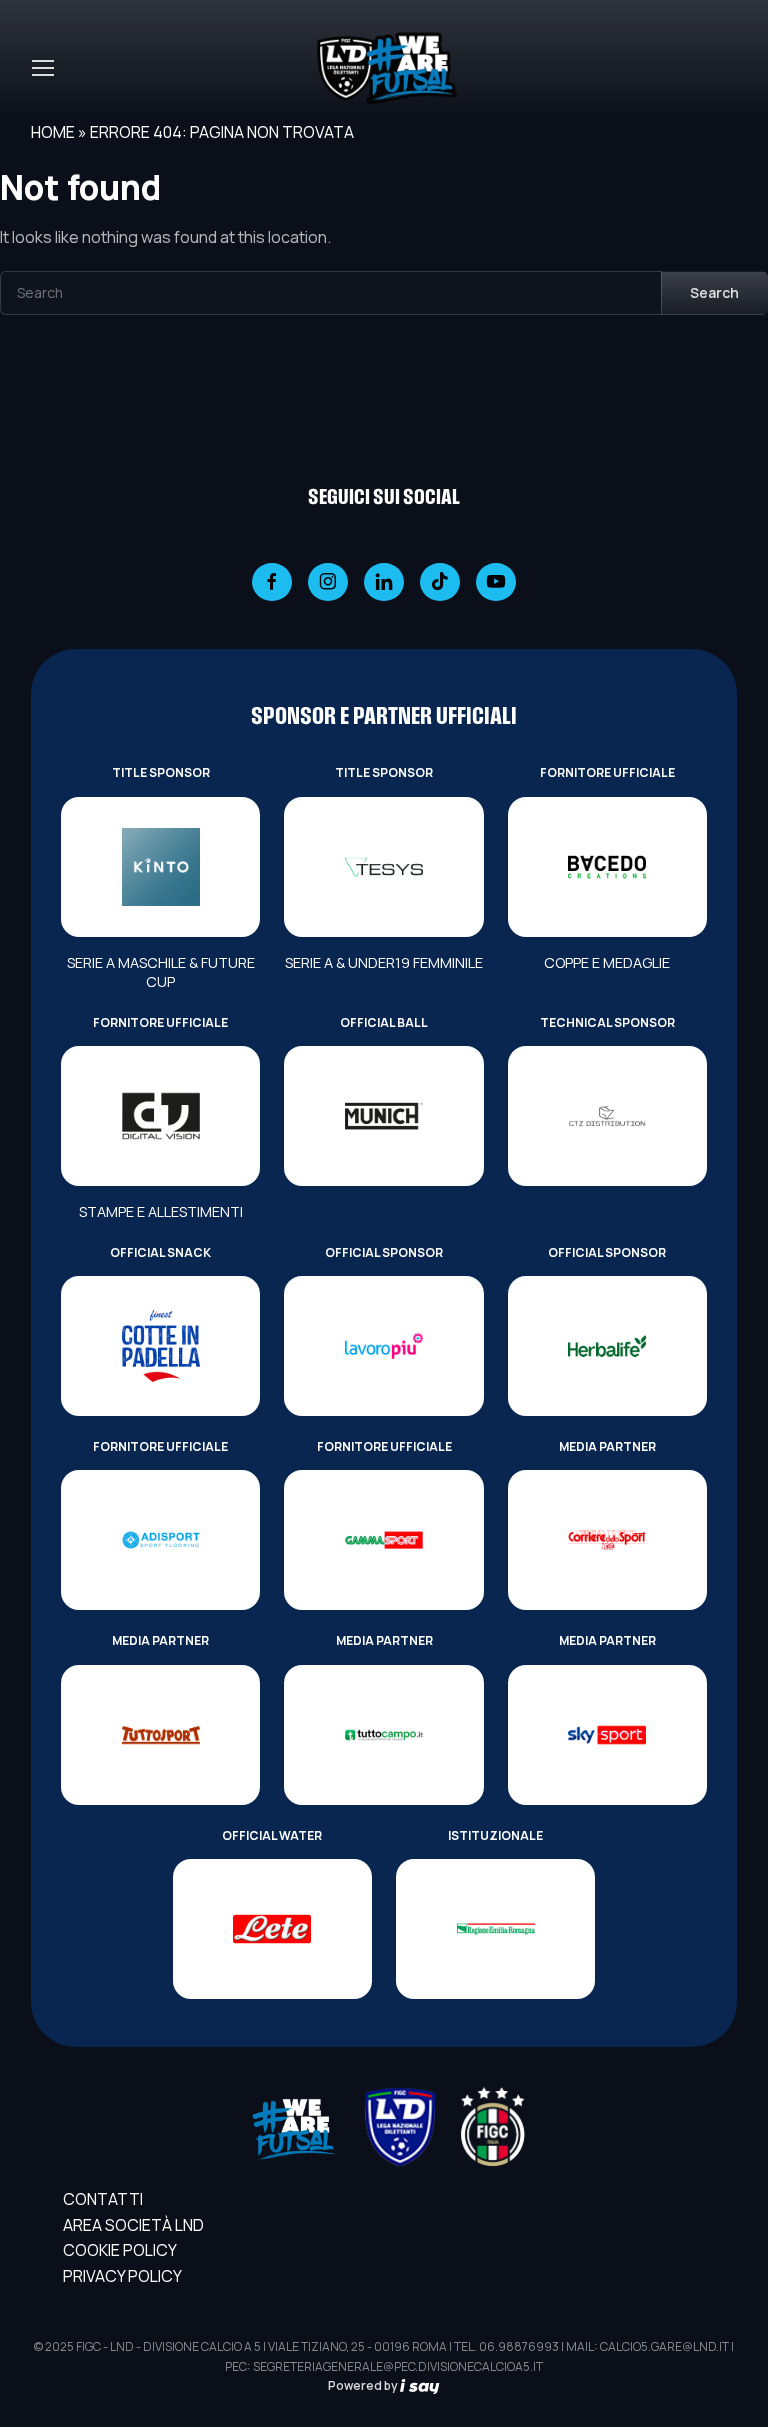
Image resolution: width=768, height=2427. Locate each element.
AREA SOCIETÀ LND (133, 2225)
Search (714, 292)
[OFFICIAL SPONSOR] (383, 1346)
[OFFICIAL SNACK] (160, 1346)
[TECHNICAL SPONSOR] (607, 1116)
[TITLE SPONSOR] (160, 867)
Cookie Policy (120, 2250)
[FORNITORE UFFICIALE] (607, 867)
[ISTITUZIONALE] (495, 1929)
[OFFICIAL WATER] (272, 1929)
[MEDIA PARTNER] (607, 1540)
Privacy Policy (122, 2276)
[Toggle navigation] (42, 68)
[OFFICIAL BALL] (383, 1116)
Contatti (103, 2199)
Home (53, 132)
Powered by (364, 2385)
